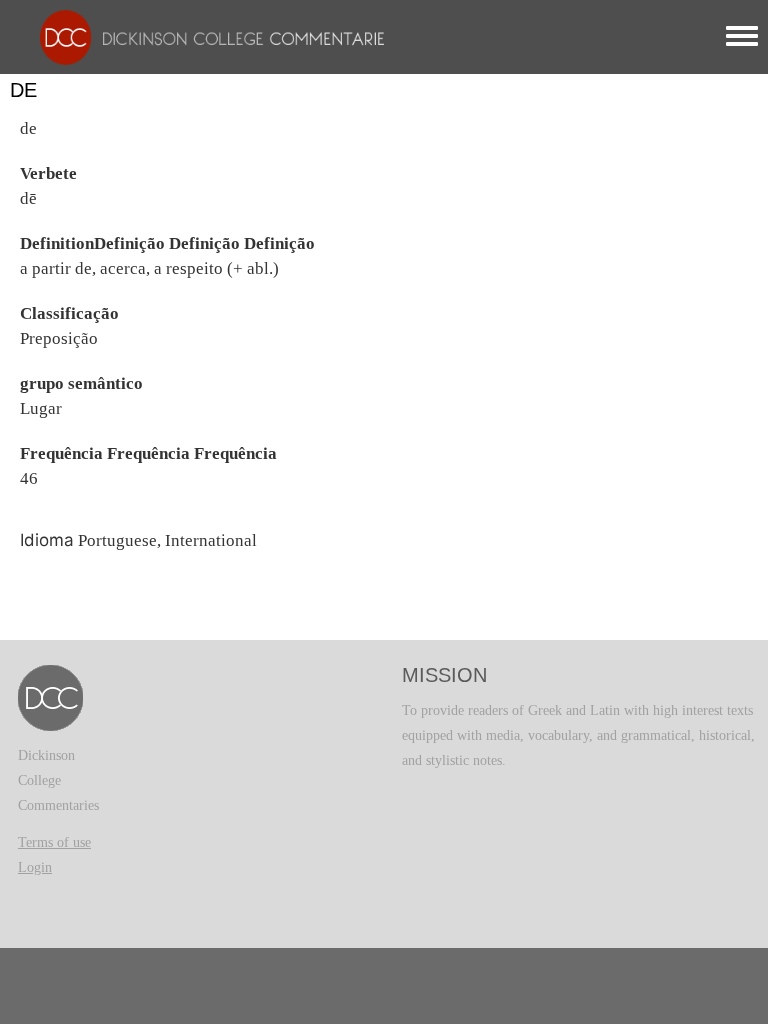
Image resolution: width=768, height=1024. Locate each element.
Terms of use (54, 842)
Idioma (47, 540)
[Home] (207, 36)
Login (35, 867)
